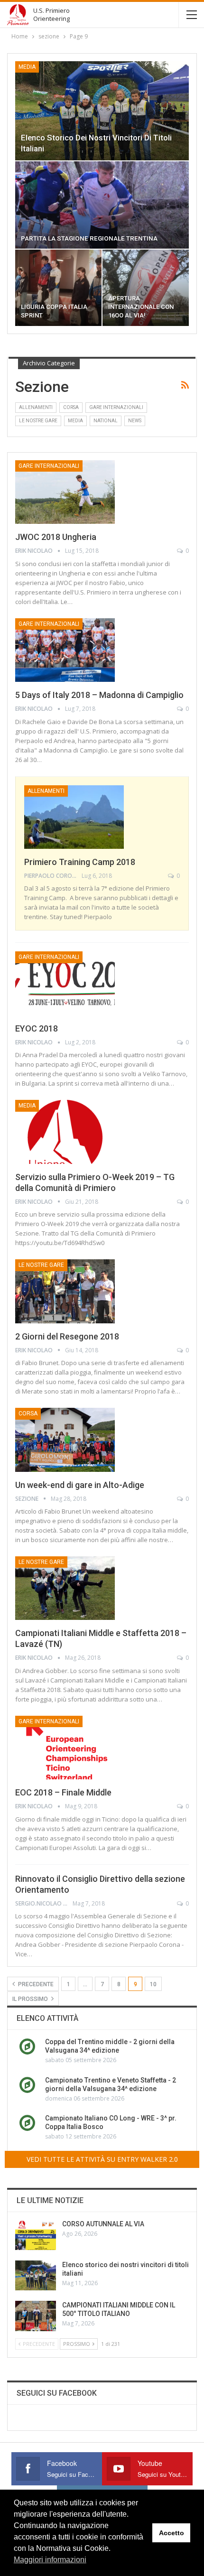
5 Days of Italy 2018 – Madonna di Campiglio (99, 695)
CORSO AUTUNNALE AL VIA (103, 2224)
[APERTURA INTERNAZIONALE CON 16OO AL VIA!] (146, 288)
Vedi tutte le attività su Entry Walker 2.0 (102, 2159)
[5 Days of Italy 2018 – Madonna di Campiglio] (65, 650)
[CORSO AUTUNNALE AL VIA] (36, 2235)
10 (153, 1984)
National (106, 421)
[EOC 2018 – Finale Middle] (65, 1748)
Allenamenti (36, 407)
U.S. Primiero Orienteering (51, 14)
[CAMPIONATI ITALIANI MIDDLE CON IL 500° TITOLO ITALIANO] (36, 2316)
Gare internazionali (116, 407)
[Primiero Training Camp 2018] (74, 817)
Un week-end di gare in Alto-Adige (80, 1485)
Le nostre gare (38, 421)
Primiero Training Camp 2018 (80, 862)
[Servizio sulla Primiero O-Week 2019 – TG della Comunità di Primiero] (65, 1132)
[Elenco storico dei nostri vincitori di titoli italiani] (102, 111)
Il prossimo (31, 1999)
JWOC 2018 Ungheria (56, 537)
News (135, 421)
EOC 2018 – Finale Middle (63, 1792)
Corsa (71, 407)
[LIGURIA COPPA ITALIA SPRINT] (58, 288)
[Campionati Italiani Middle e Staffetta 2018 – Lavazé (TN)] (65, 1588)
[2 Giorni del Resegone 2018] (65, 1291)
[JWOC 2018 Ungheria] (65, 492)
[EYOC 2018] (65, 983)
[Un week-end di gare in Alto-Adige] (65, 1440)
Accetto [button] (172, 2533)
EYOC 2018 (37, 1028)
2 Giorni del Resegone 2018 (67, 1336)
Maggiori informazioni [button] (50, 2560)
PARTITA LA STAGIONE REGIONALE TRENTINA (89, 238)
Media (27, 67)
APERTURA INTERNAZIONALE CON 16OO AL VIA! (141, 307)
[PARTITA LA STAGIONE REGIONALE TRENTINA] (102, 205)
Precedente (35, 1984)
